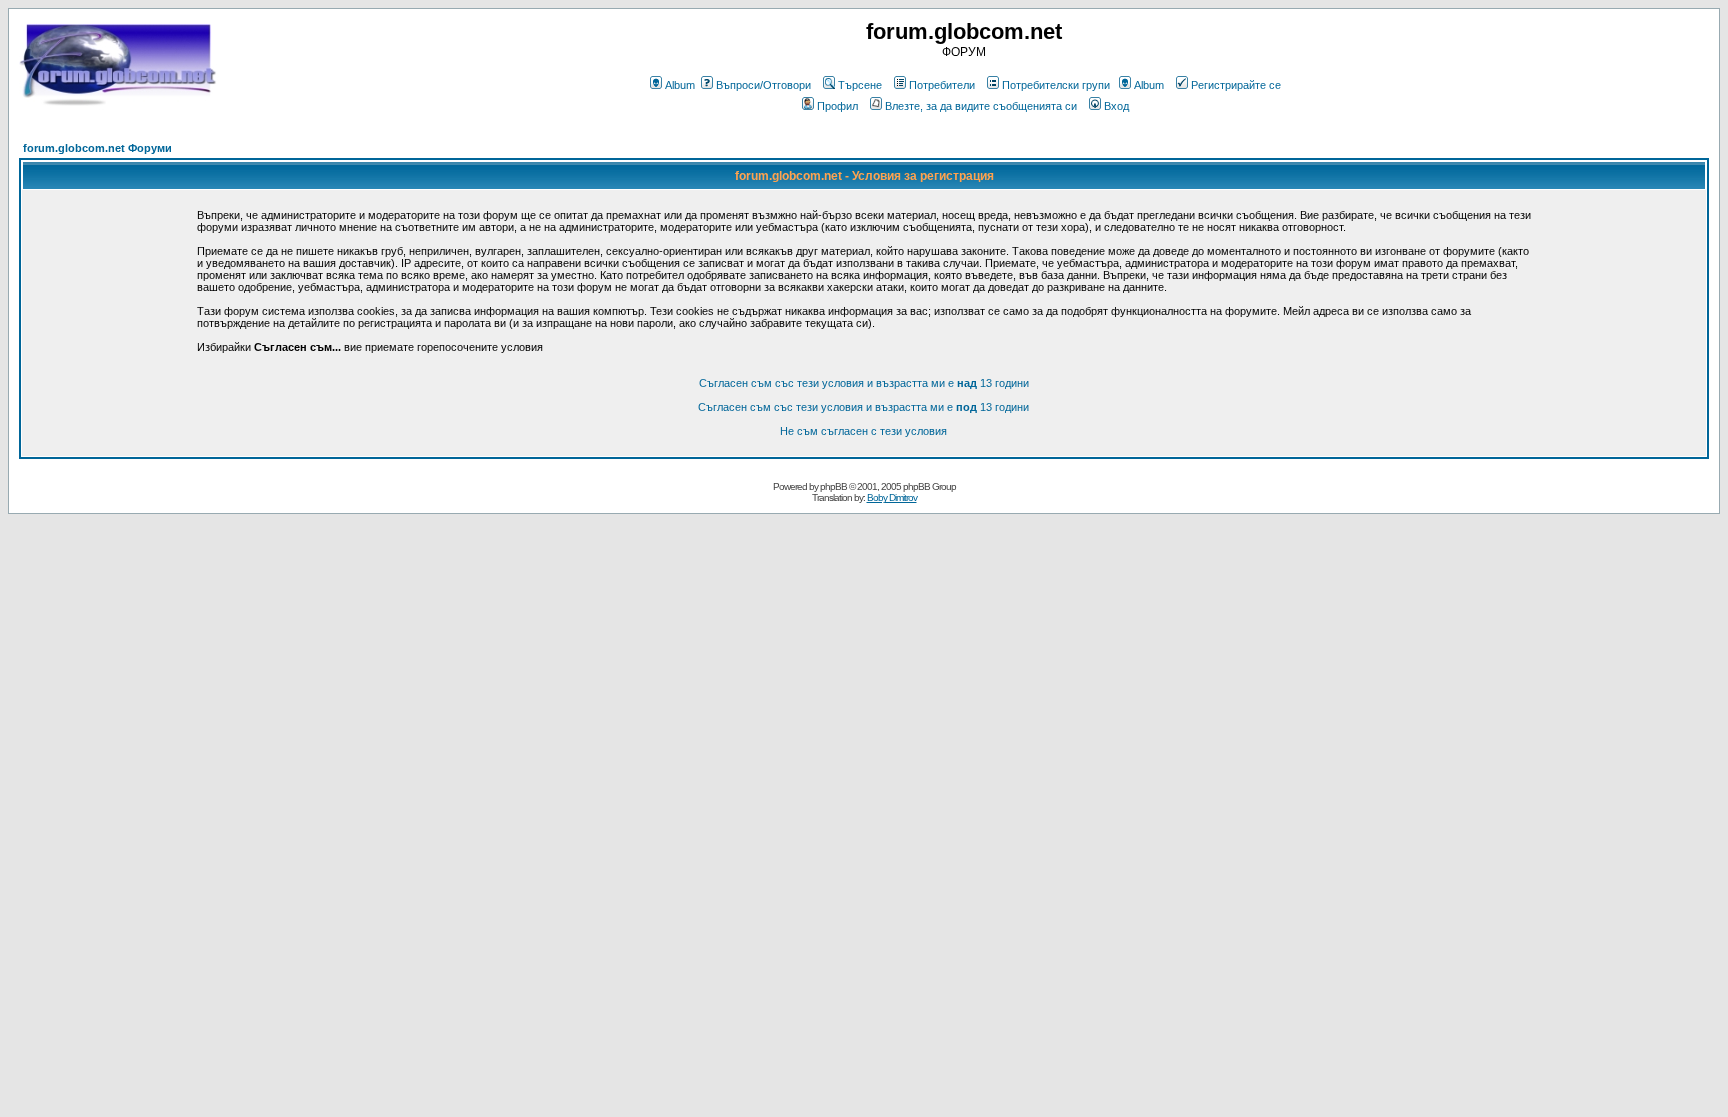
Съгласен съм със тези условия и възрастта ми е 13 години (864, 383)
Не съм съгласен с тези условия (863, 431)
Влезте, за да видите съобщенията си (981, 106)
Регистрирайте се (1236, 85)
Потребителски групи (1056, 85)
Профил (837, 106)
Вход (1116, 106)
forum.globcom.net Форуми (97, 148)
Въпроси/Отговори (763, 85)
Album (680, 85)
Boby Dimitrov (892, 497)
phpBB (833, 486)
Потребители (942, 85)
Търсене (860, 85)
